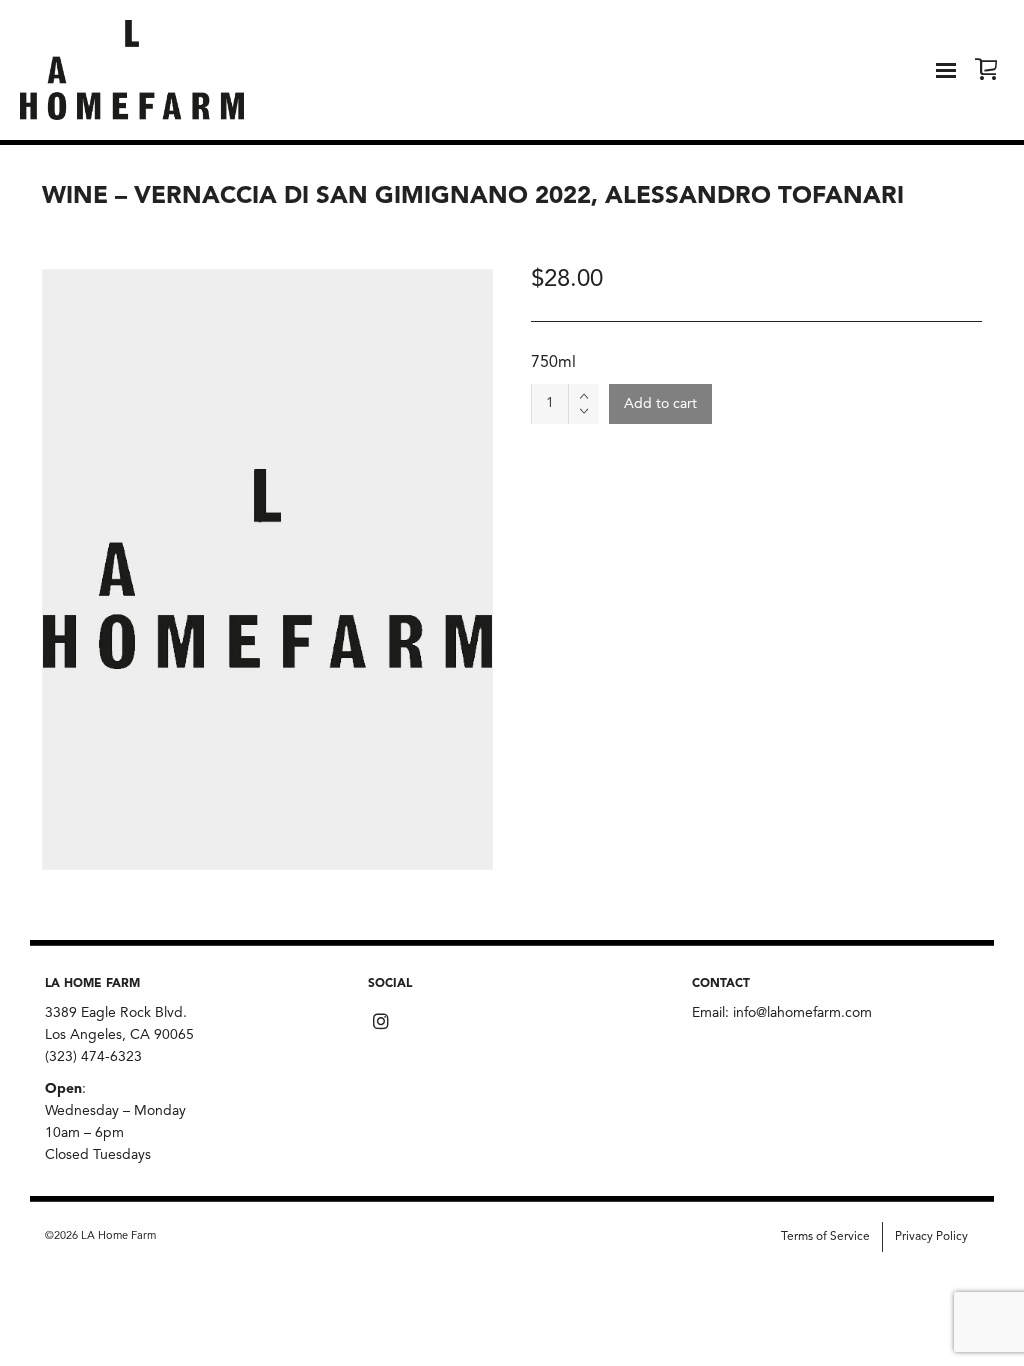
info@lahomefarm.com (802, 1013)
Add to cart (660, 404)
